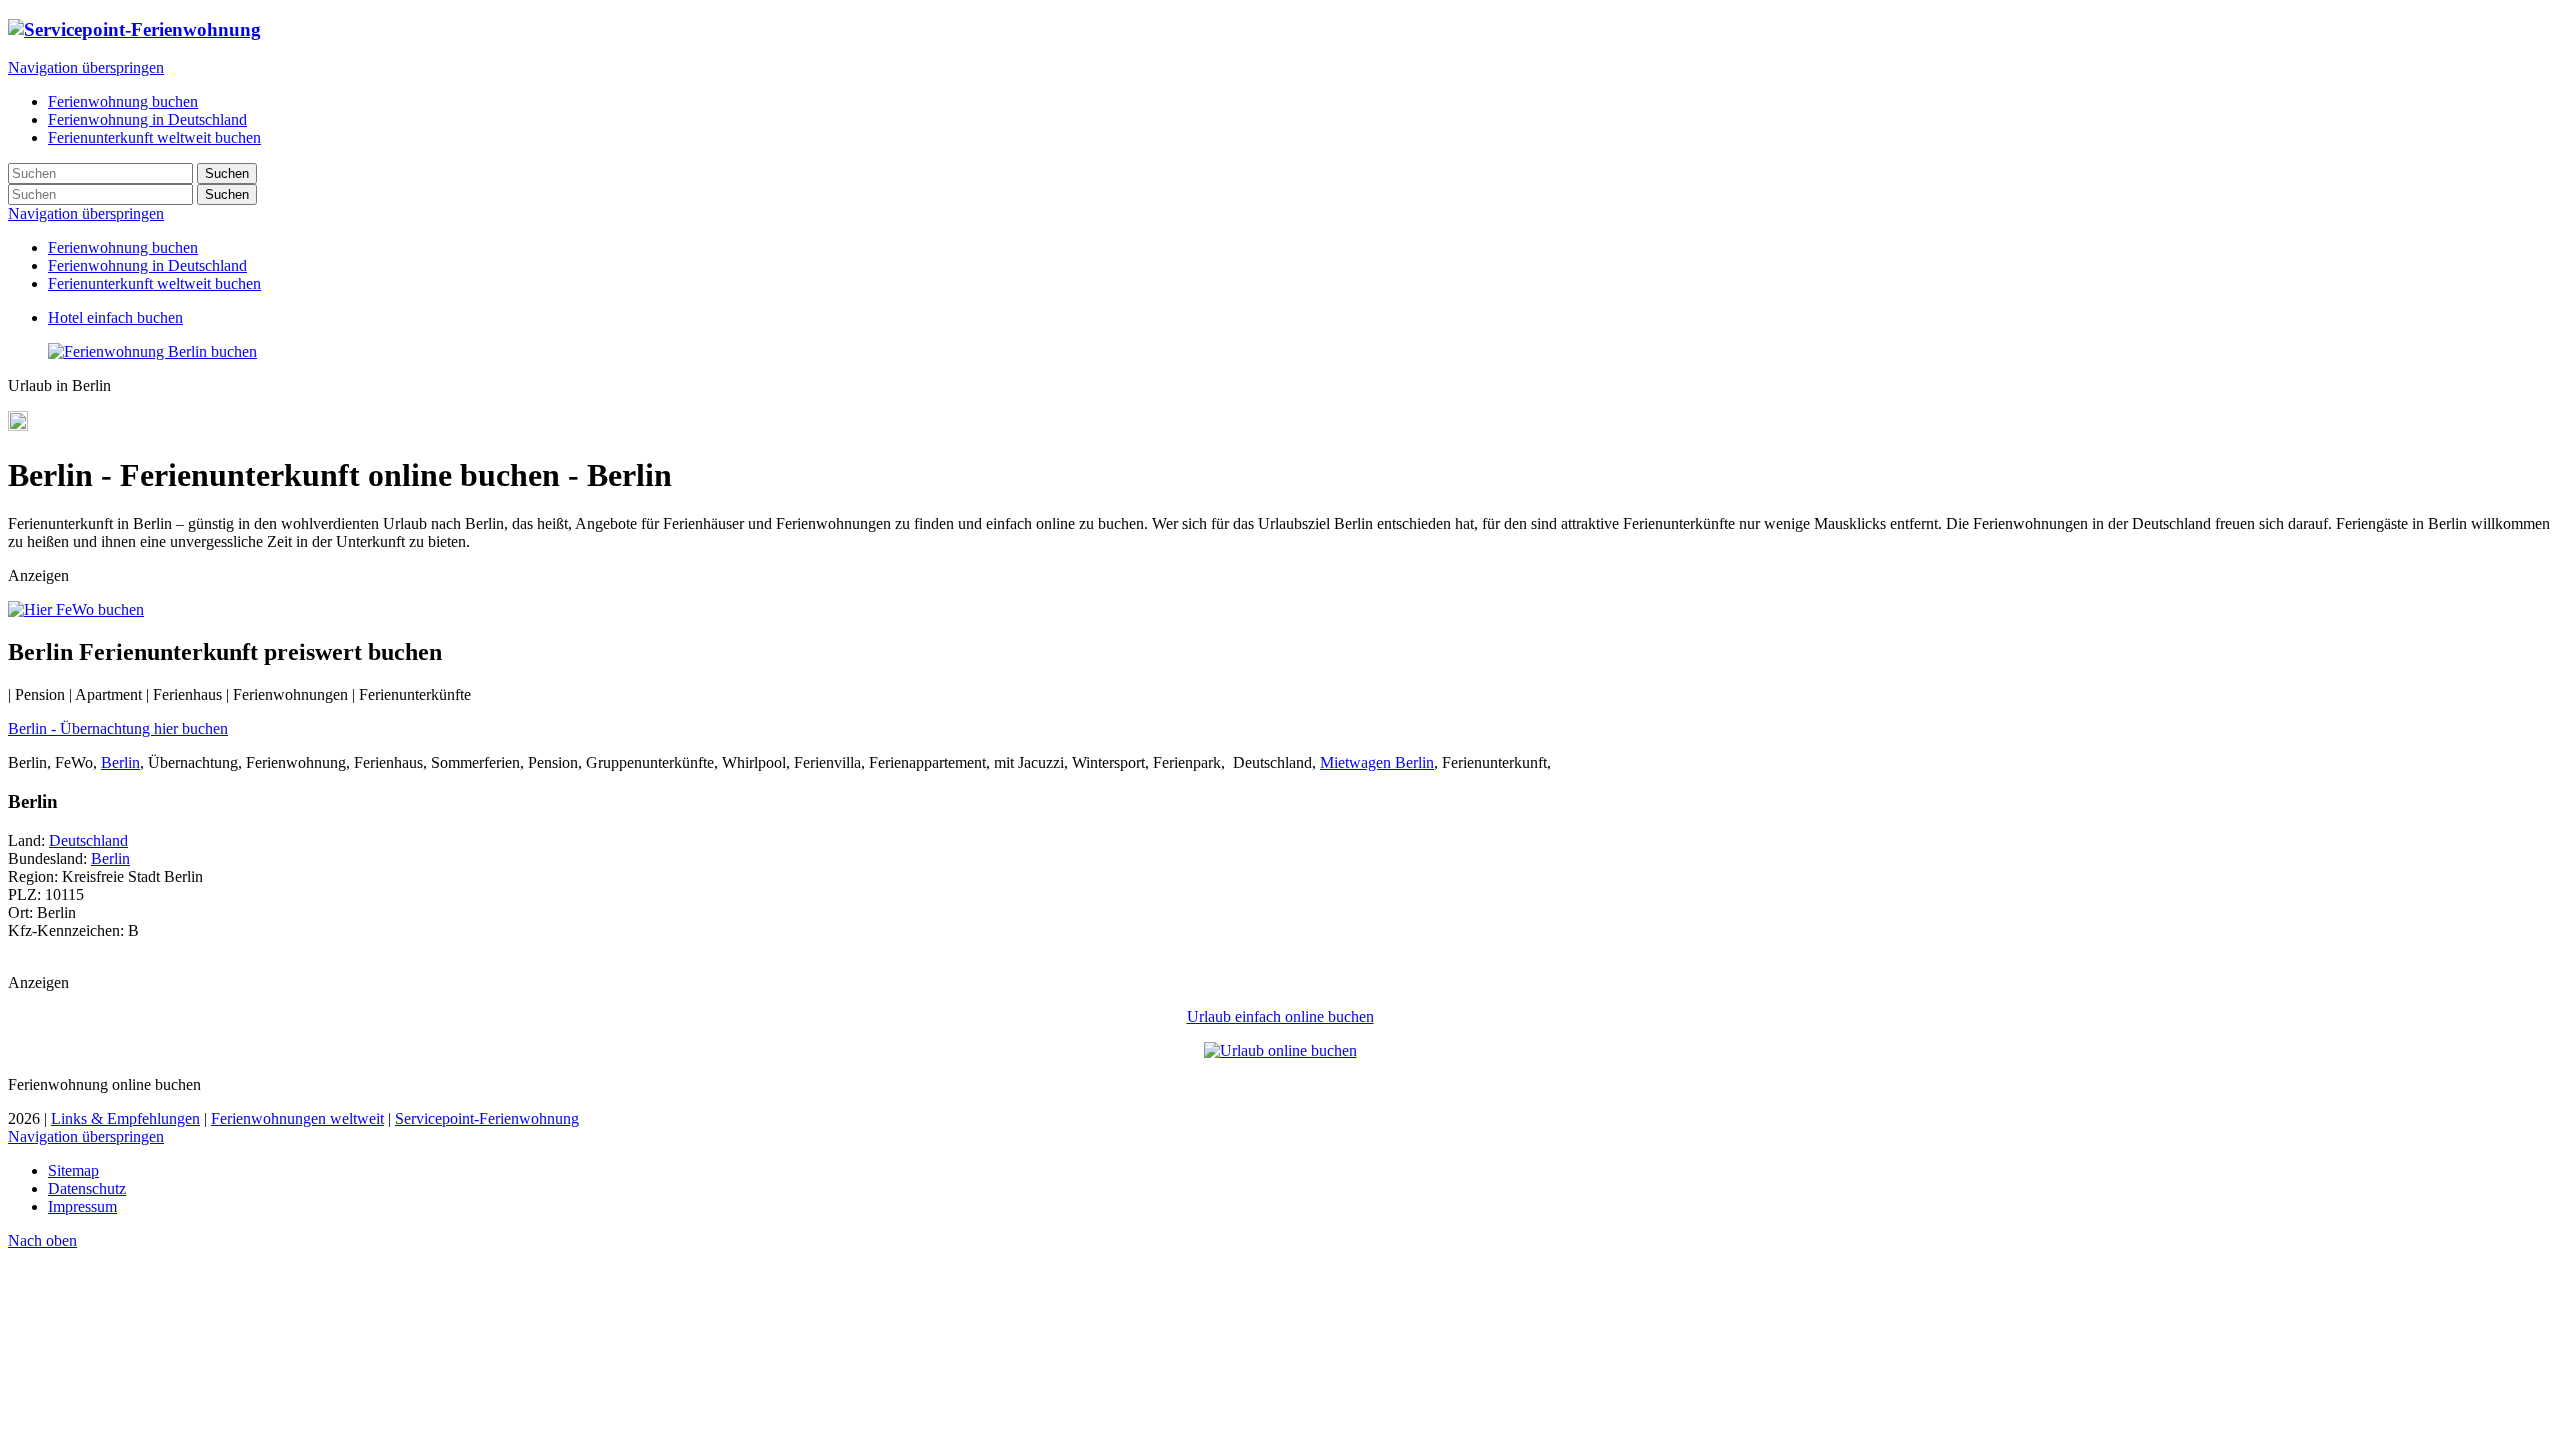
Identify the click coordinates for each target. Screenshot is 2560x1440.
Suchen (227, 173)
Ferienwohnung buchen (123, 247)
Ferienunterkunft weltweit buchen (154, 283)
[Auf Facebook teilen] (18, 425)
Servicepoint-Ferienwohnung (487, 1118)
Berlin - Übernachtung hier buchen (118, 728)
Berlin (120, 762)
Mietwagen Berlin (1377, 762)
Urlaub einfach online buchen (1280, 1016)
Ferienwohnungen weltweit (297, 1118)
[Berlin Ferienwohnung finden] (152, 351)
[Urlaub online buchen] (1280, 1050)
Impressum (82, 1206)
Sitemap (73, 1170)
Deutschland (88, 840)
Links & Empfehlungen (125, 1118)
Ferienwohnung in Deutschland (147, 265)
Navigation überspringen (86, 67)
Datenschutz (87, 1188)
